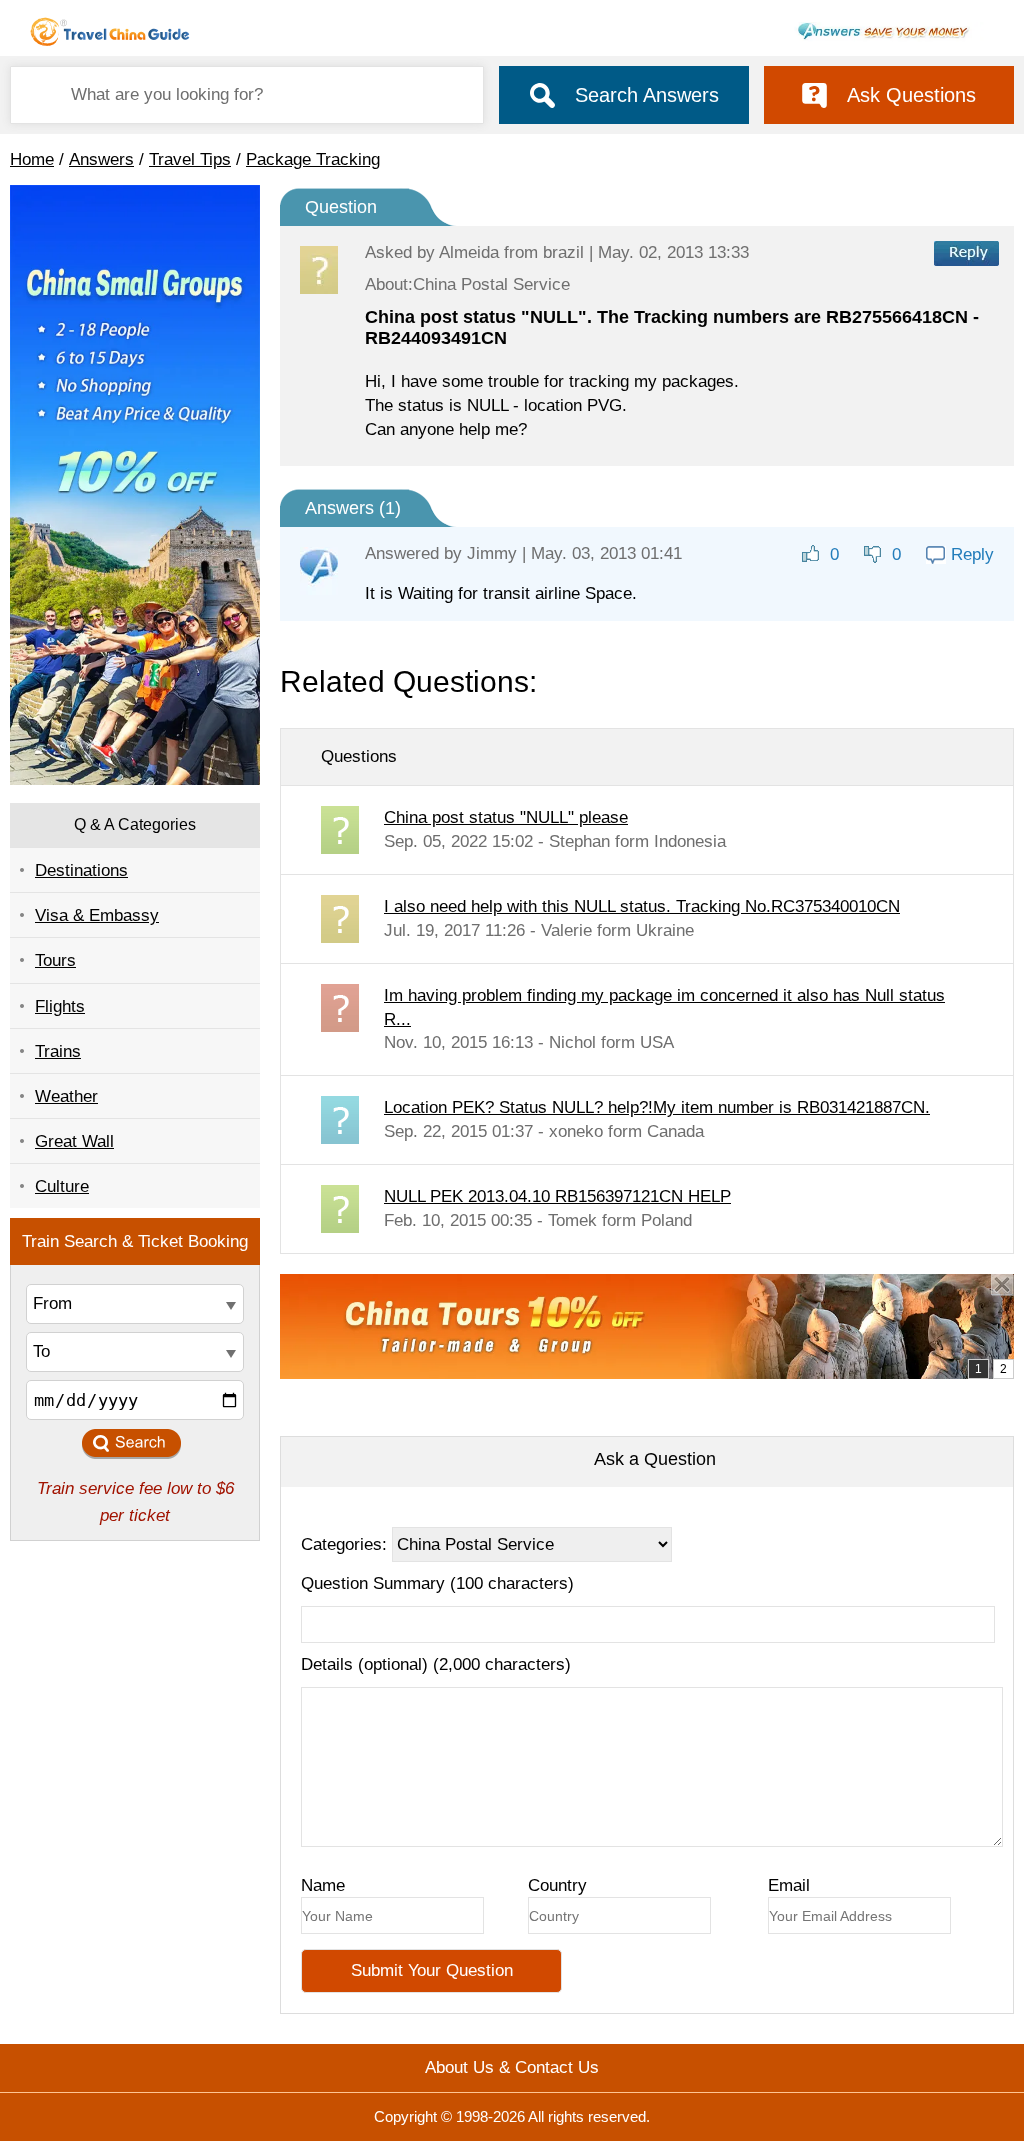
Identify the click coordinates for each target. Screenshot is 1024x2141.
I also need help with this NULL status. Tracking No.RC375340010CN (642, 906)
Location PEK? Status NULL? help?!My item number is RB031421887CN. (657, 1107)
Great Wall (74, 1141)
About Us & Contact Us (512, 2067)
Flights (60, 1006)
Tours (55, 960)
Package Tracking (313, 159)
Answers (101, 159)
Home (32, 159)
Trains (58, 1051)
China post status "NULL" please (506, 817)
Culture (62, 1186)
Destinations (81, 870)
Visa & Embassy (97, 915)
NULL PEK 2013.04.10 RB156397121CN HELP (557, 1196)
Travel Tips (190, 159)
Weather (66, 1096)
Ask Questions (911, 95)
